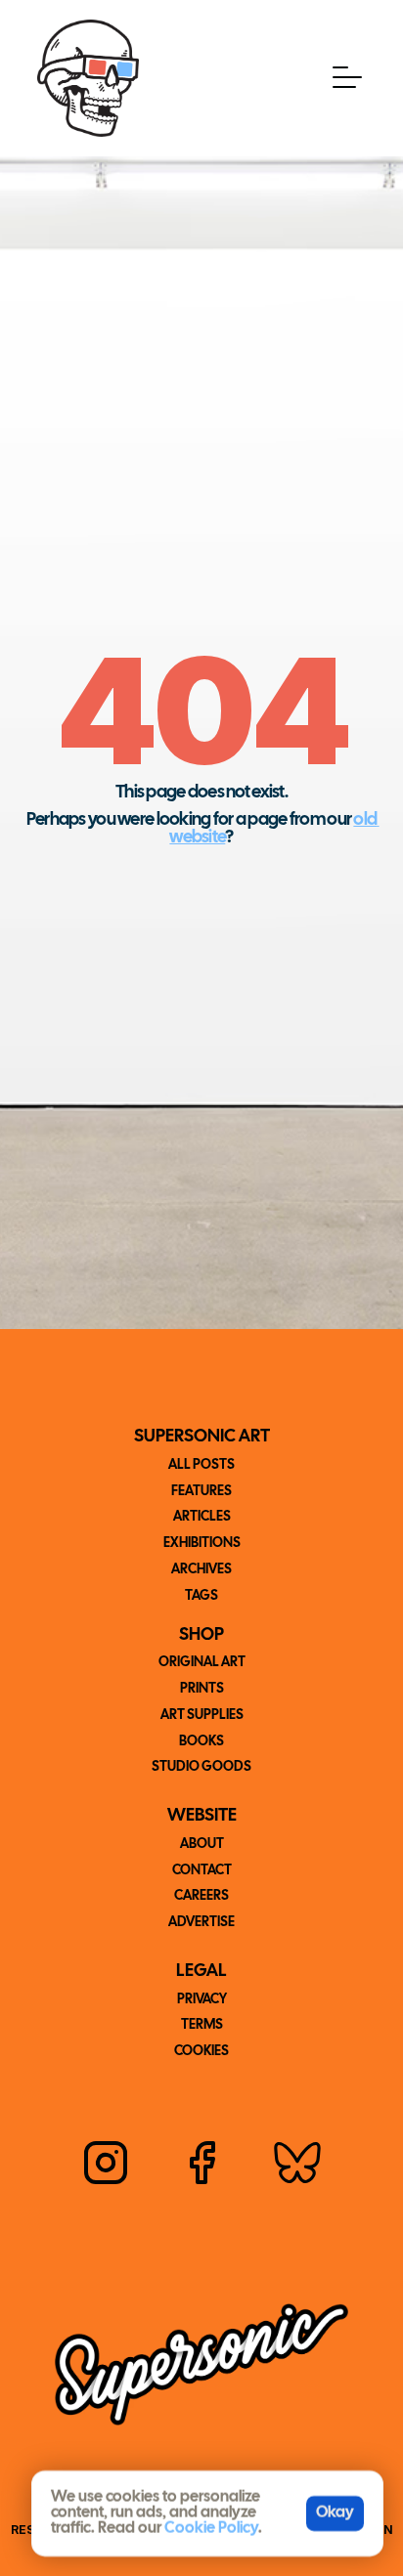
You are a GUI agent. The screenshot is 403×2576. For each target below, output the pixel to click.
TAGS (201, 1596)
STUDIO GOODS (201, 1767)
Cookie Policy (211, 2529)
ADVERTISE (201, 1923)
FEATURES (201, 1492)
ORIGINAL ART (202, 1663)
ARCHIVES (201, 1570)
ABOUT (202, 1845)
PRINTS (202, 1689)
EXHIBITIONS (202, 1544)
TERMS (202, 2025)
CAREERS (201, 1896)
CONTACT (202, 1871)
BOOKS (201, 1742)
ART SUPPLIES (202, 1716)
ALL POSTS (201, 1465)
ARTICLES (202, 1517)
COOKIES (201, 2052)
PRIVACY (202, 2000)
